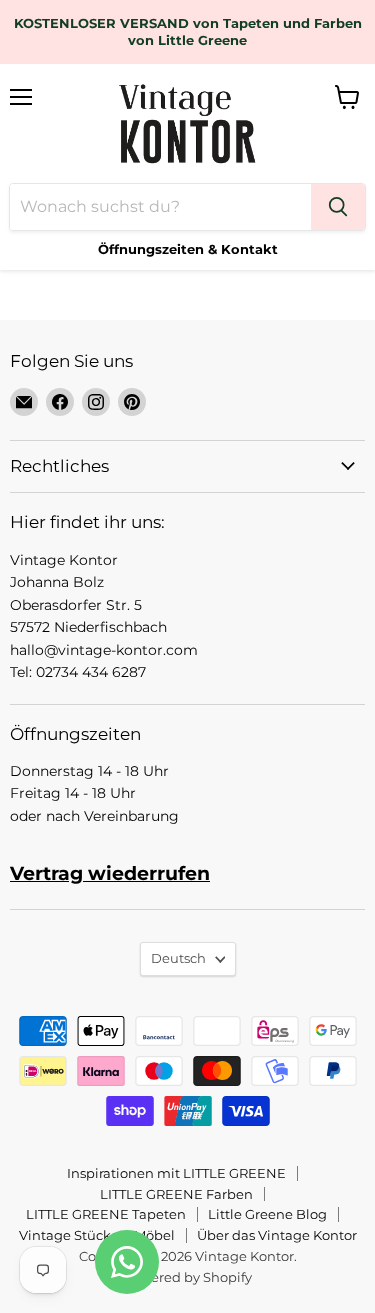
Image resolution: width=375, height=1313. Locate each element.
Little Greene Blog (267, 1214)
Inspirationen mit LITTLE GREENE (176, 1173)
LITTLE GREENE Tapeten (106, 1214)
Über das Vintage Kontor (277, 1235)
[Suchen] (338, 207)
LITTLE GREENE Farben (176, 1194)
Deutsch (178, 958)
